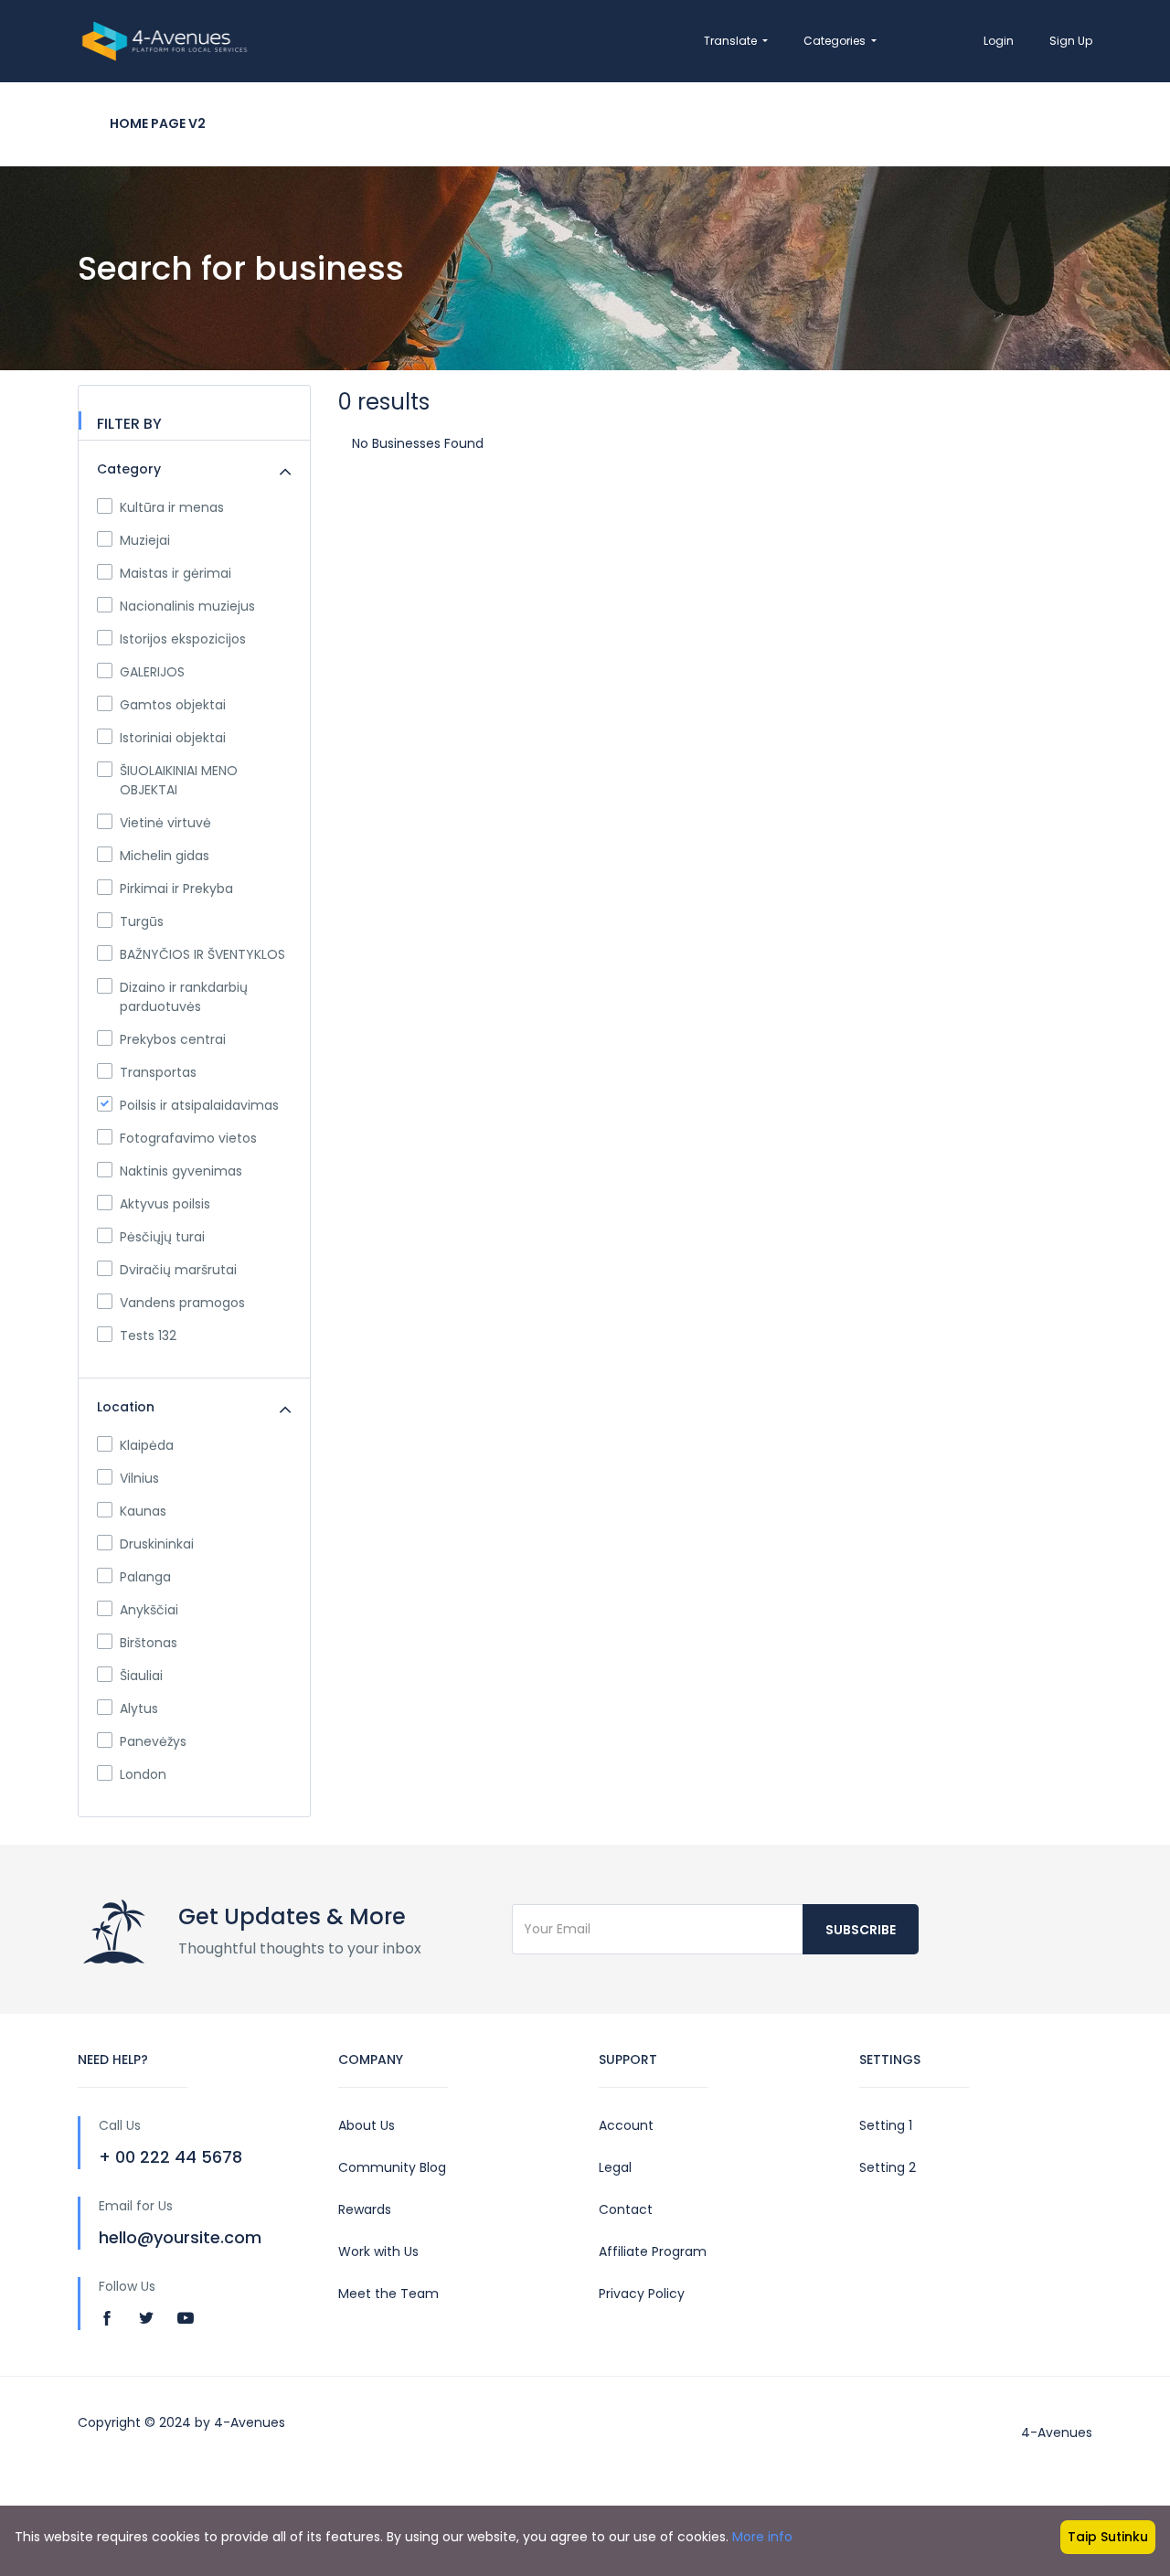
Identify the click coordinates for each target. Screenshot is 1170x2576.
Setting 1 (886, 2125)
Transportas (158, 1072)
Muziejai (145, 540)
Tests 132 (148, 1336)
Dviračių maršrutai (178, 1270)
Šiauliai (141, 1676)
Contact (626, 2209)
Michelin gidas (165, 856)
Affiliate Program (653, 2251)
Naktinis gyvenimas (181, 1171)
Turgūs (142, 921)
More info (762, 2537)
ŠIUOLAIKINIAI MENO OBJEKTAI (179, 780)
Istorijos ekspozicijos (183, 639)
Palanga (145, 1577)
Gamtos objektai (173, 705)
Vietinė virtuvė (165, 823)
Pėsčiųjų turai (162, 1237)
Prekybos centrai (173, 1039)
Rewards (365, 2209)
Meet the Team (388, 2294)
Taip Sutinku (1108, 2537)
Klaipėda (147, 1445)
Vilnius (139, 1478)
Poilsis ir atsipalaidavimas (199, 1105)
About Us (367, 2125)
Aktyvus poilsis (165, 1204)
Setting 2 (888, 2167)
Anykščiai (149, 1610)
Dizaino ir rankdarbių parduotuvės (184, 997)
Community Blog (392, 2167)
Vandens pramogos (182, 1303)
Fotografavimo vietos (188, 1138)
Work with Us (378, 2251)
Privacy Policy (642, 2294)
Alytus (139, 1708)
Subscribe (861, 1930)
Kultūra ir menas (172, 507)
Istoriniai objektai (173, 738)
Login (999, 41)
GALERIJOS (152, 672)
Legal (615, 2167)
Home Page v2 (158, 123)
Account (626, 2125)
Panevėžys (153, 1741)
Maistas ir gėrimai (175, 573)
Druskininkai (157, 1544)
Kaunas (143, 1511)
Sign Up (1071, 41)
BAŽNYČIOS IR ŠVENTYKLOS (202, 954)
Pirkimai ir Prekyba (176, 889)
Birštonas (149, 1643)
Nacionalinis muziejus (187, 606)
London (143, 1774)
